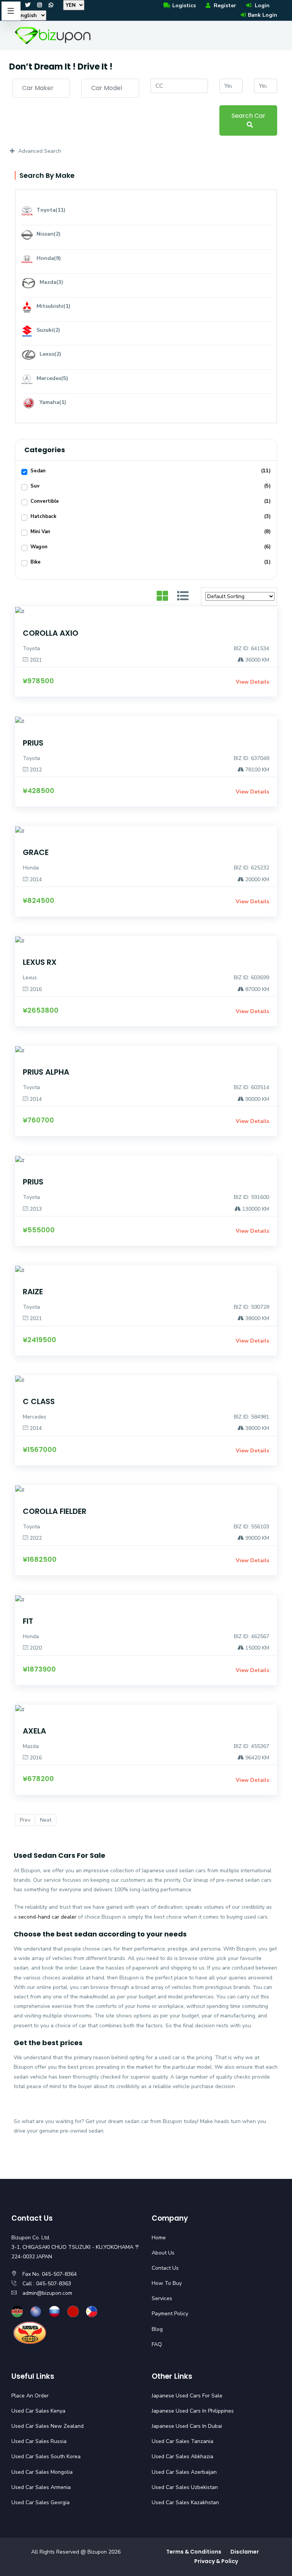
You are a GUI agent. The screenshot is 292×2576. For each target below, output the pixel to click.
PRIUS (33, 743)
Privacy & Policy (216, 2561)
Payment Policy (170, 2314)
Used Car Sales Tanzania (182, 2441)
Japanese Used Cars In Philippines (193, 2411)
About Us (163, 2253)
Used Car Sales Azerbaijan (184, 2472)
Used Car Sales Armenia (41, 2487)
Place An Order (30, 2396)
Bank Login (263, 15)
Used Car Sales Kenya (38, 2411)
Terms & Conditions (194, 2552)
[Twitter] (28, 5)
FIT (28, 1621)
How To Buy (167, 2283)
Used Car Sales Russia (39, 2441)
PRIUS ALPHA (46, 1072)
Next (46, 1820)
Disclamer (245, 2552)
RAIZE (33, 1292)
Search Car (248, 116)
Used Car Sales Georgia (40, 2502)
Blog (157, 2329)
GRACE (36, 852)
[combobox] (41, 88)
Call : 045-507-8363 (47, 2284)
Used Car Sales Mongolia (42, 2472)
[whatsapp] (51, 5)
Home (159, 2238)
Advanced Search (40, 151)
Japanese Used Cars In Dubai (187, 2426)
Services (162, 2298)
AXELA (34, 1731)
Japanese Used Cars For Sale (187, 2396)
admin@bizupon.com (47, 2293)
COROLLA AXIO (51, 633)
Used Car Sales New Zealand (48, 2426)
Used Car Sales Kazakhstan (185, 2502)
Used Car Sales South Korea (46, 2456)
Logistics (184, 6)
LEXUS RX (40, 962)
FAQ (157, 2344)
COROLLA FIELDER (55, 1511)
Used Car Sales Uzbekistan (185, 2487)
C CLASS (39, 1401)
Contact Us (165, 2268)
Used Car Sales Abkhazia (182, 2456)
